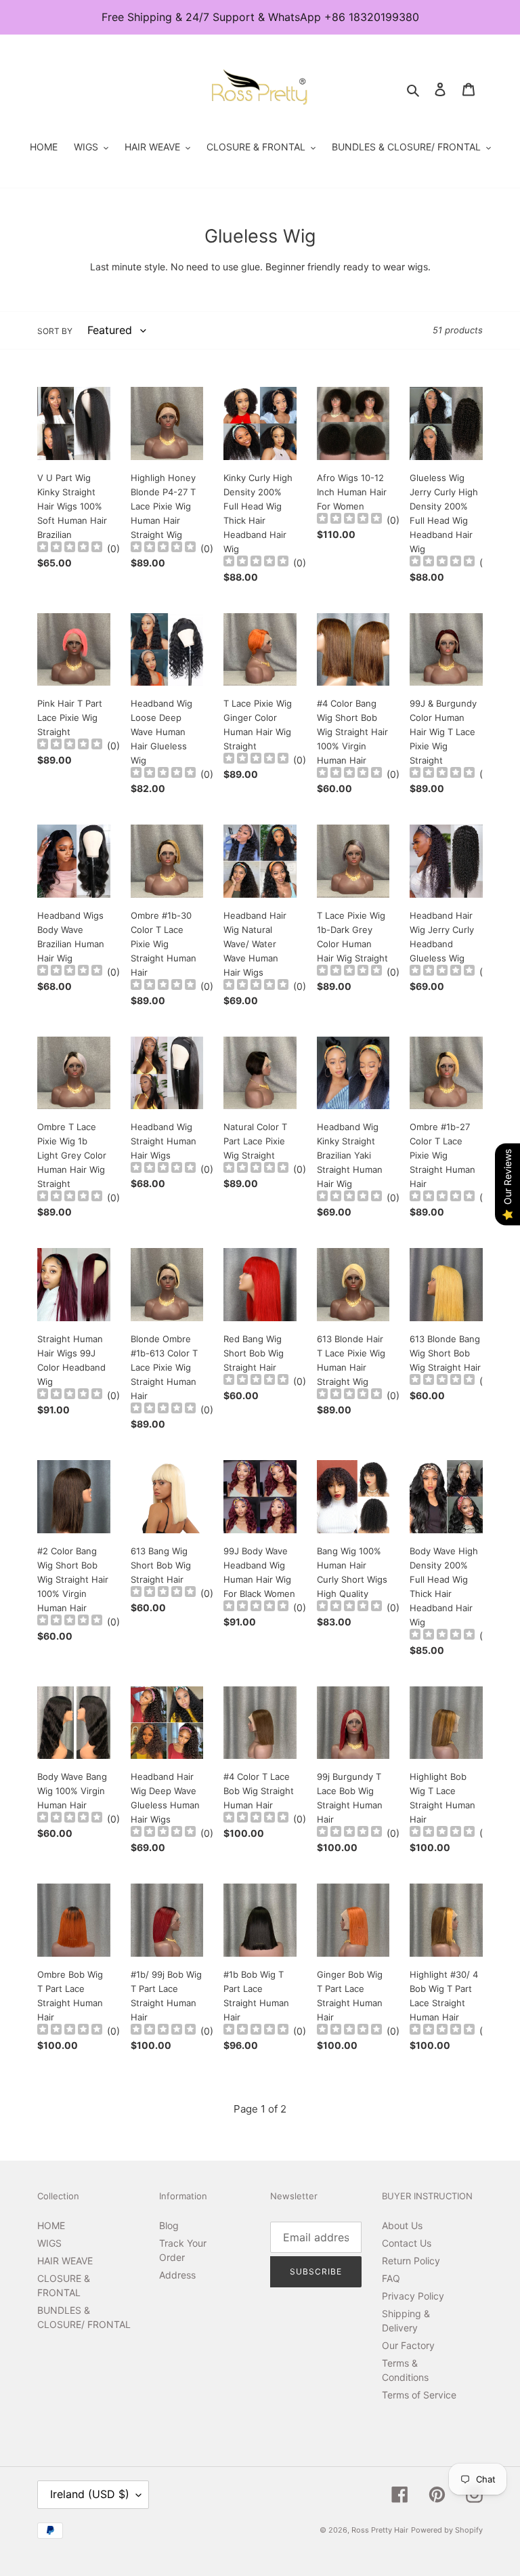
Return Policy (411, 2261)
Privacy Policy (413, 2296)
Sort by (55, 331)
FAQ (391, 2278)
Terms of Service (419, 2395)
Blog (169, 2225)
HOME (51, 2225)
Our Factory (408, 2345)
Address (177, 2275)
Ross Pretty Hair (380, 2530)
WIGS (49, 2243)
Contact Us (407, 2243)
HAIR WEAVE (65, 2261)
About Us (402, 2225)
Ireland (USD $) (90, 2494)
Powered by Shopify (447, 2530)
